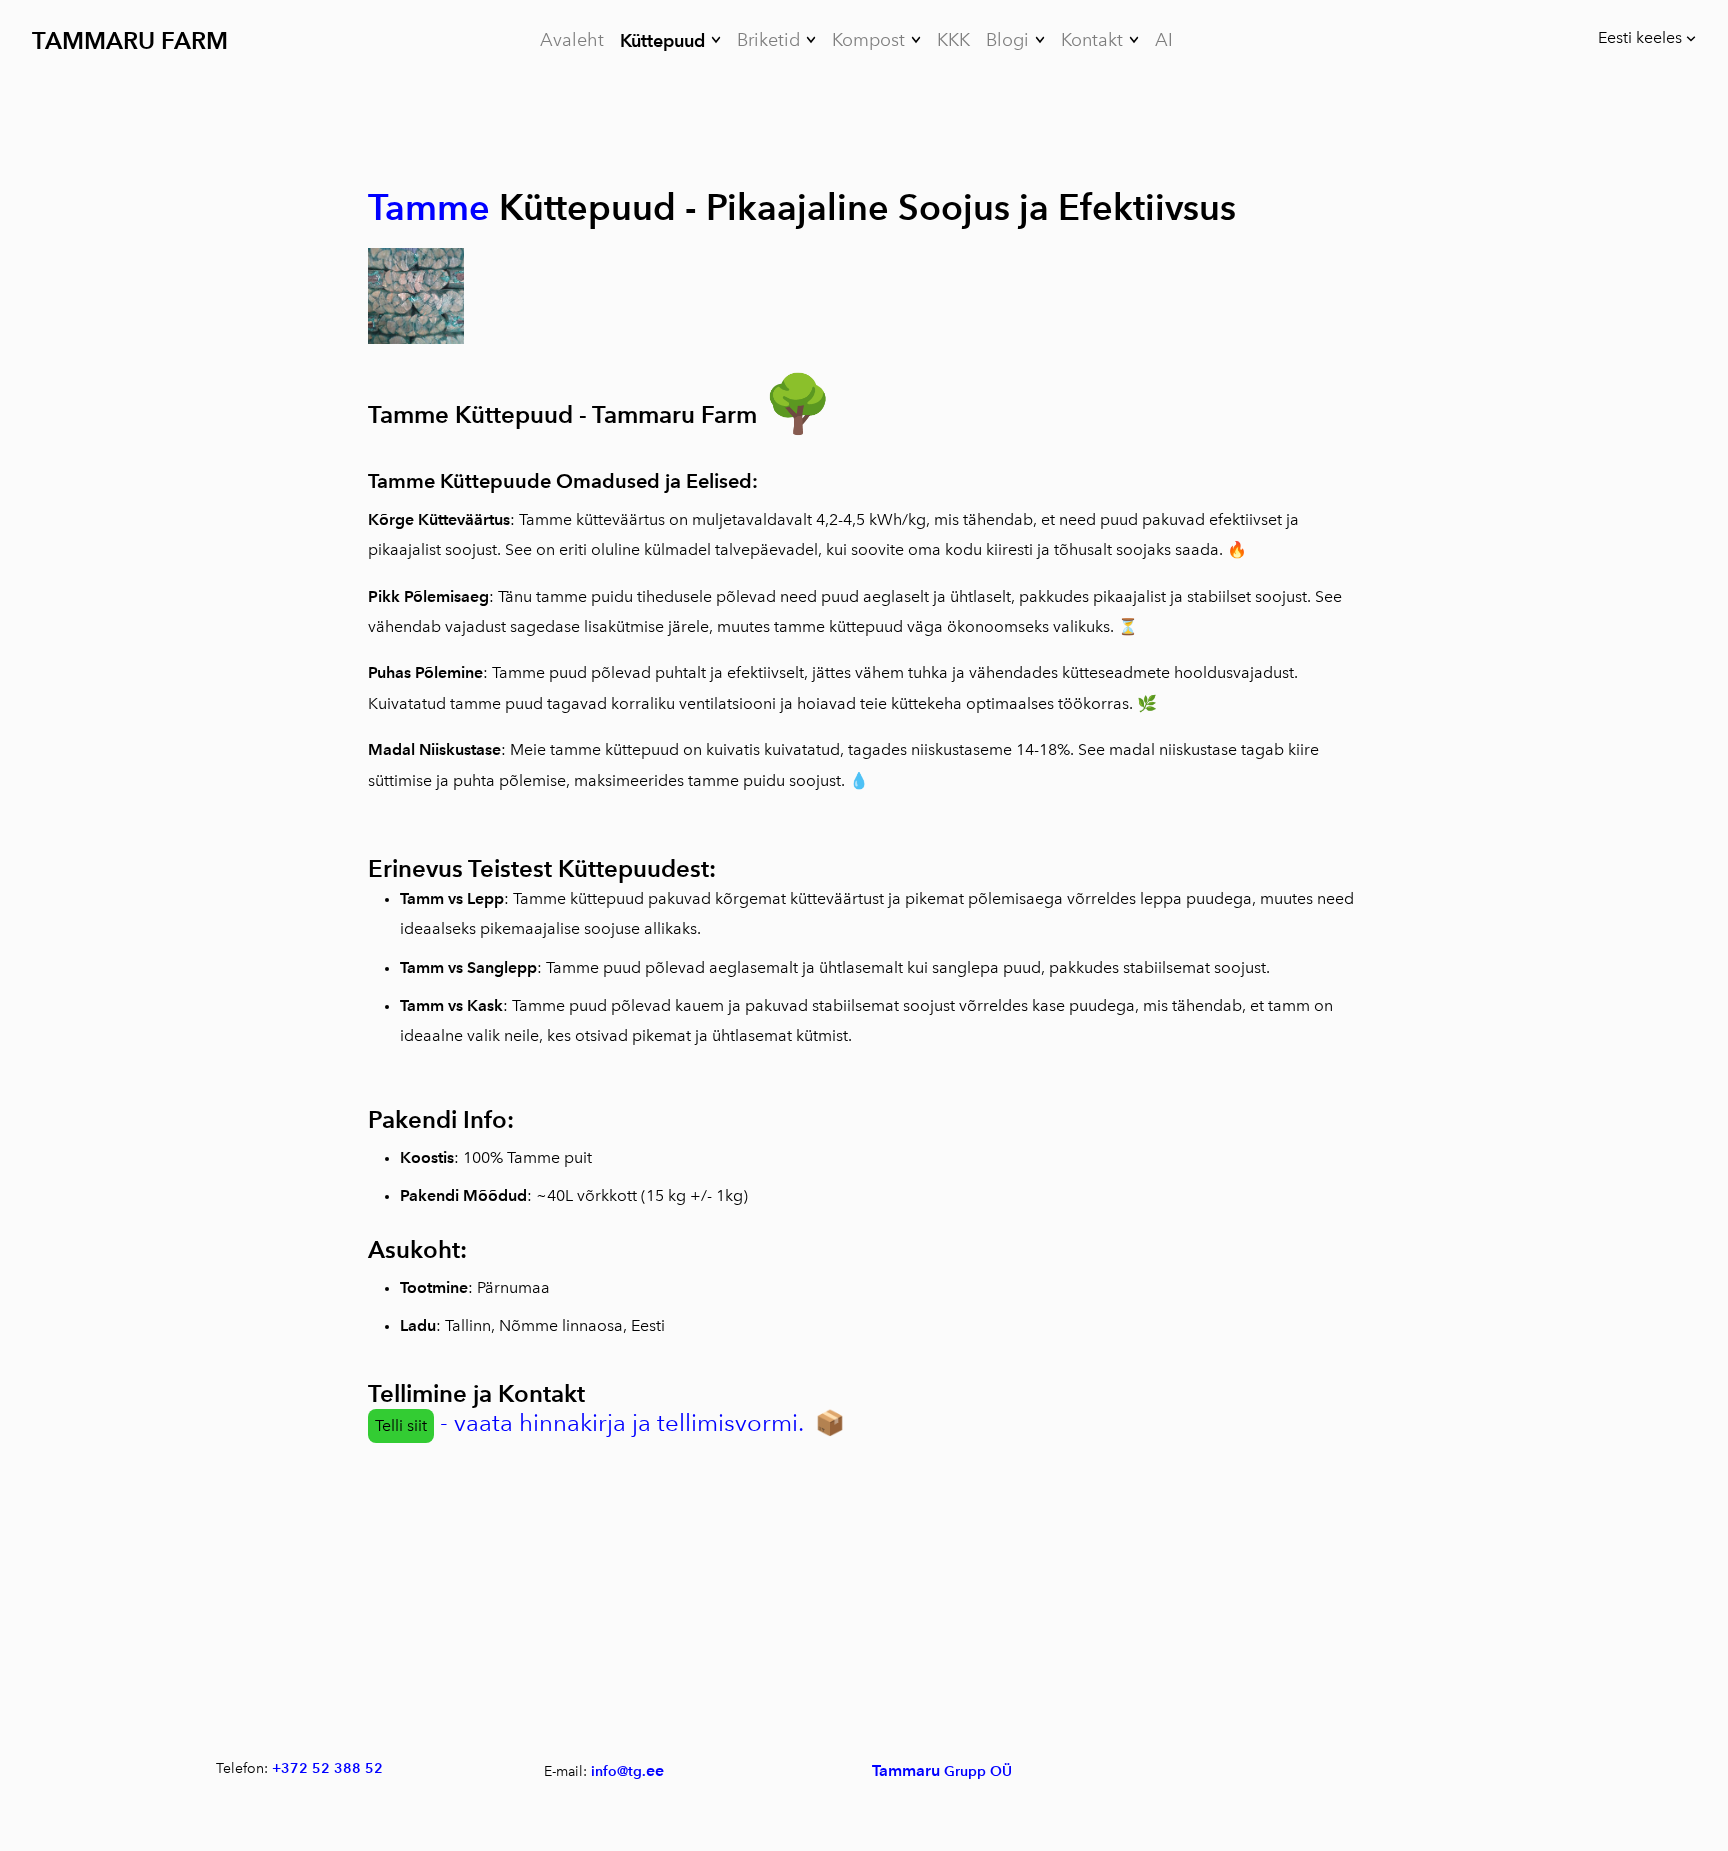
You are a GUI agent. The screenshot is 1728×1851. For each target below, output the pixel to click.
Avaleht (572, 40)
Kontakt (1092, 40)
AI (1164, 40)
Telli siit (401, 1425)
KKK (953, 40)
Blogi (1007, 40)
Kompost (868, 40)
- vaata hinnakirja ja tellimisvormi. (618, 1422)
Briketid (768, 40)
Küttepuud (662, 40)
